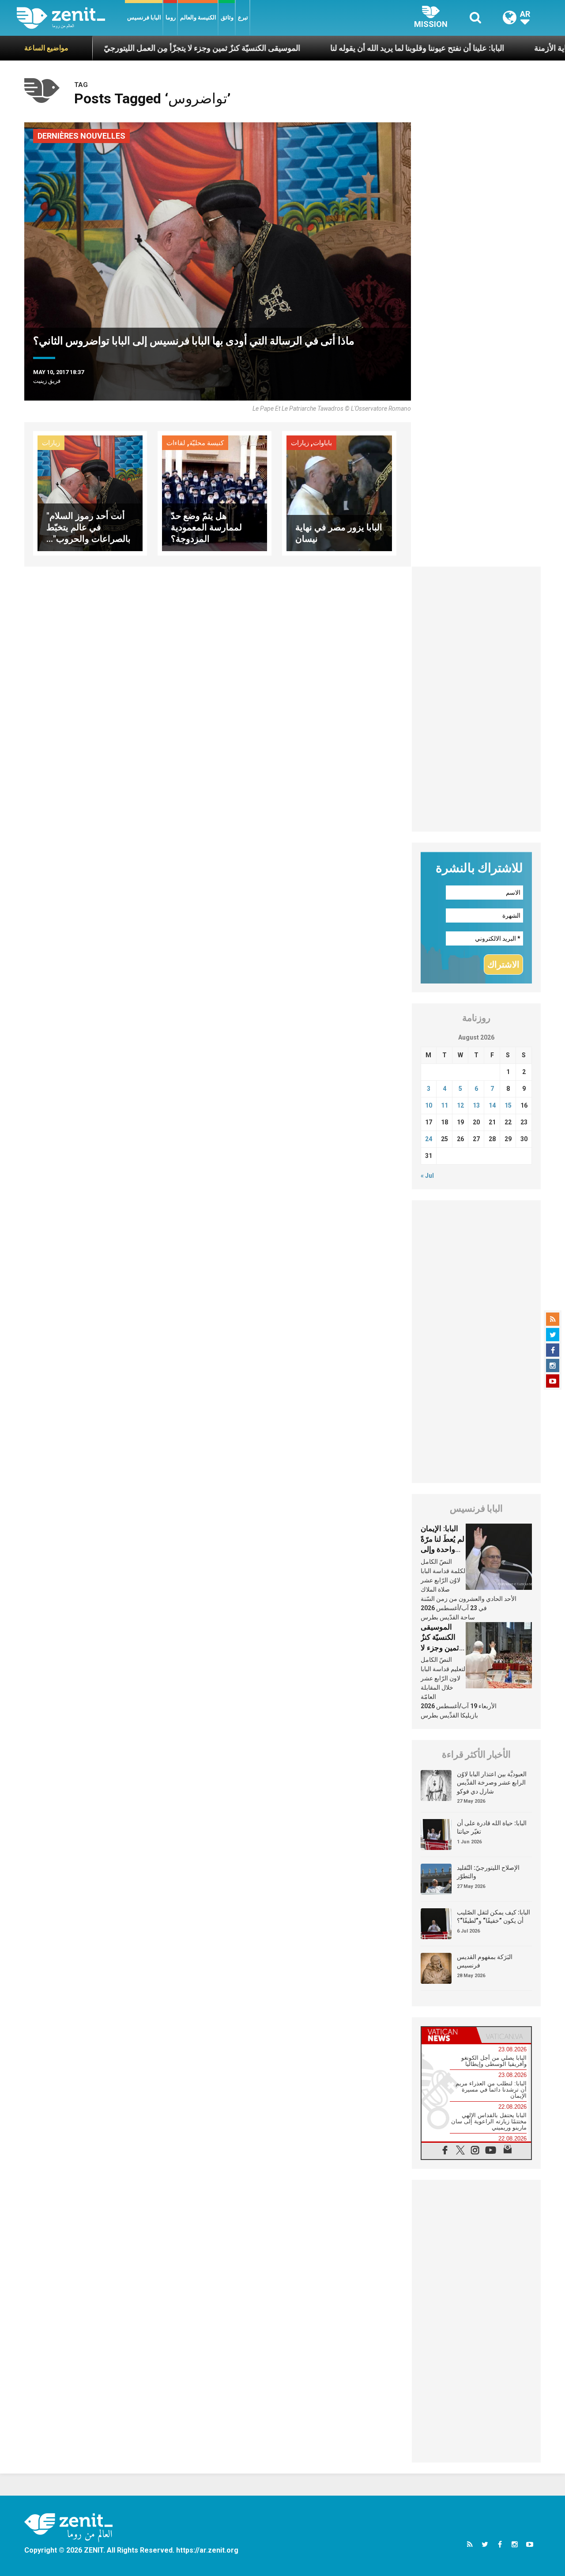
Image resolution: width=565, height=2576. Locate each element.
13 (476, 1105)
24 (429, 1139)
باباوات (322, 443)
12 (460, 1105)
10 (429, 1105)
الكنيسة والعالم (198, 17)
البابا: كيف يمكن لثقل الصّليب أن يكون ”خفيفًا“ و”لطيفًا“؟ (493, 1917)
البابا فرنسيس (144, 17)
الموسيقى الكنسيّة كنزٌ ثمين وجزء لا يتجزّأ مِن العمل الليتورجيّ (136, 48)
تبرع (243, 17)
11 (444, 1105)
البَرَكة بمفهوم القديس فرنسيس (485, 1961)
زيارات (51, 443)
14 (492, 1105)
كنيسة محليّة (207, 443)
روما (171, 17)
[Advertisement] (476, 699)
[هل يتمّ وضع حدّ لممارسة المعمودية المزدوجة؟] (215, 493)
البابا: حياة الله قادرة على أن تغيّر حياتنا (492, 1827)
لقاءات (176, 443)
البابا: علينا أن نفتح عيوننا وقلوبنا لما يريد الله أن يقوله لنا (351, 48)
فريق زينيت (47, 381)
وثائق (227, 17)
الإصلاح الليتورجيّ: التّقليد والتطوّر (488, 1872)
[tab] (449, 2035)
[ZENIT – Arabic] (71, 18)
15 (508, 1105)
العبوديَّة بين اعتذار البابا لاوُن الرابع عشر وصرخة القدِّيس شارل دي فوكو (492, 1783)
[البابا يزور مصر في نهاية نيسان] (339, 493)
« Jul (427, 1176)
